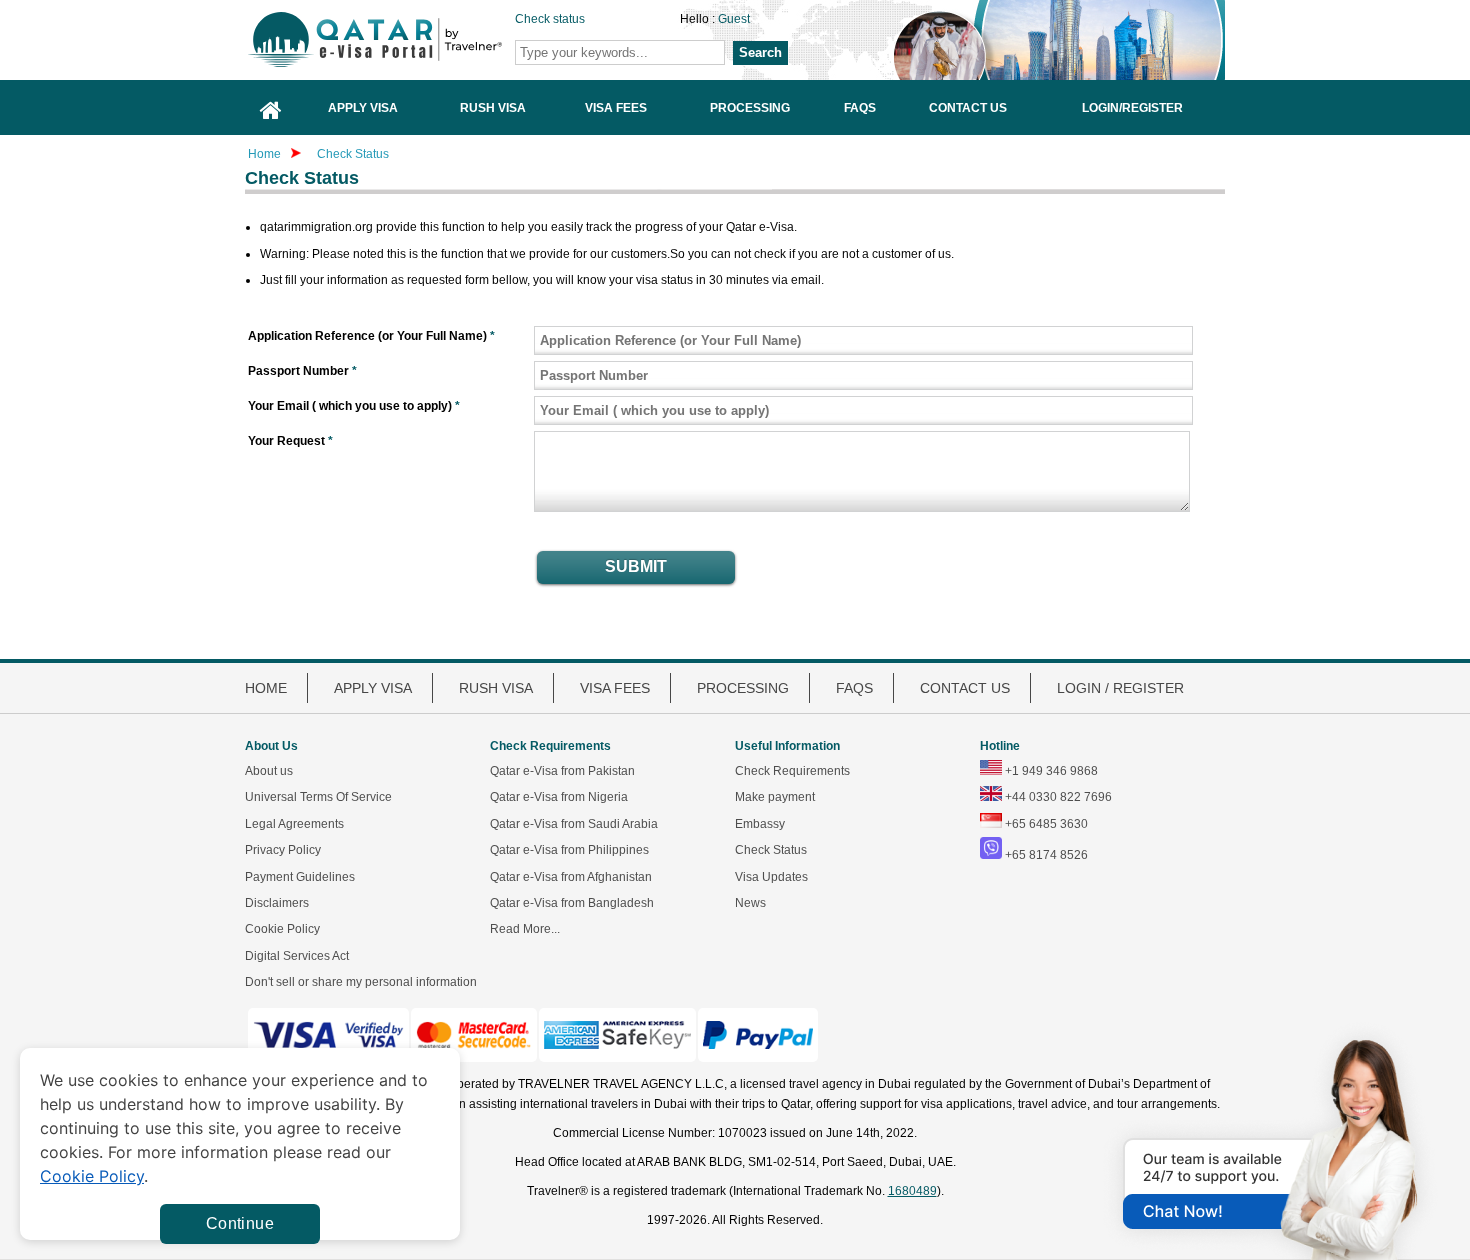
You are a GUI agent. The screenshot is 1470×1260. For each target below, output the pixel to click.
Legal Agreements (294, 824)
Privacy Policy (283, 850)
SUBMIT (636, 566)
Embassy (760, 824)
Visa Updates (771, 877)
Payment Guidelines (300, 877)
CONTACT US (965, 688)
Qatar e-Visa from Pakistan (562, 771)
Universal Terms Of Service (318, 797)
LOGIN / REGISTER (1120, 688)
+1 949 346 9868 (1051, 771)
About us (269, 771)
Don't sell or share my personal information (361, 982)
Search (760, 52)
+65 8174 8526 (1046, 855)
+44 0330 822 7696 (1058, 797)
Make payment (775, 797)
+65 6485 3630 (1046, 824)
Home (264, 154)
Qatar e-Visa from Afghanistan (571, 877)
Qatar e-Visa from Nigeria (559, 797)
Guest (734, 19)
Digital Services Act (297, 956)
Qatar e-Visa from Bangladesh (572, 903)
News (750, 903)
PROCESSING (743, 688)
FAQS (854, 688)
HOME (266, 688)
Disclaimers (277, 903)
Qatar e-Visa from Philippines (569, 850)
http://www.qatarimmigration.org (406, 39)
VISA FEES (615, 688)
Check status (550, 19)
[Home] (271, 107)
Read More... (525, 929)
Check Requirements (792, 771)
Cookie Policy (282, 929)
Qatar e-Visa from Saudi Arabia (574, 824)
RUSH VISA (496, 688)
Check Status (353, 154)
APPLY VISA (373, 688)
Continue (240, 1223)
